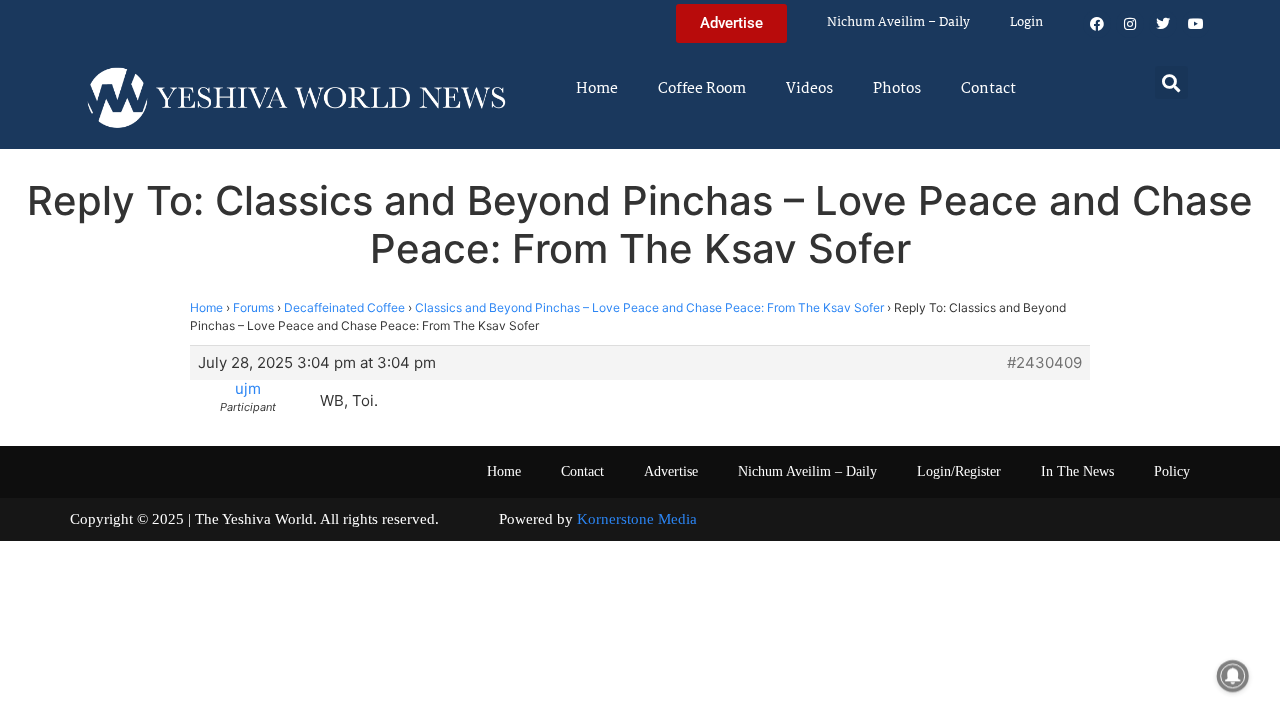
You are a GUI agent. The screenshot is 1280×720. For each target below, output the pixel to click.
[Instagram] (1130, 24)
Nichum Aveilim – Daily (898, 22)
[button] (1171, 82)
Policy (1172, 471)
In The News (1077, 471)
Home (597, 89)
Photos (897, 89)
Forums (253, 307)
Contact (988, 89)
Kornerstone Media (637, 519)
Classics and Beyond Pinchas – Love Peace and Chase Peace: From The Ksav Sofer (649, 307)
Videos (809, 89)
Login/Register (959, 471)
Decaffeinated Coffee (344, 307)
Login (1026, 22)
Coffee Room (702, 89)
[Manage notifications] (1233, 676)
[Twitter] (1163, 24)
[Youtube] (1196, 24)
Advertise (671, 471)
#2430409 (1044, 363)
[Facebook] (1097, 24)
